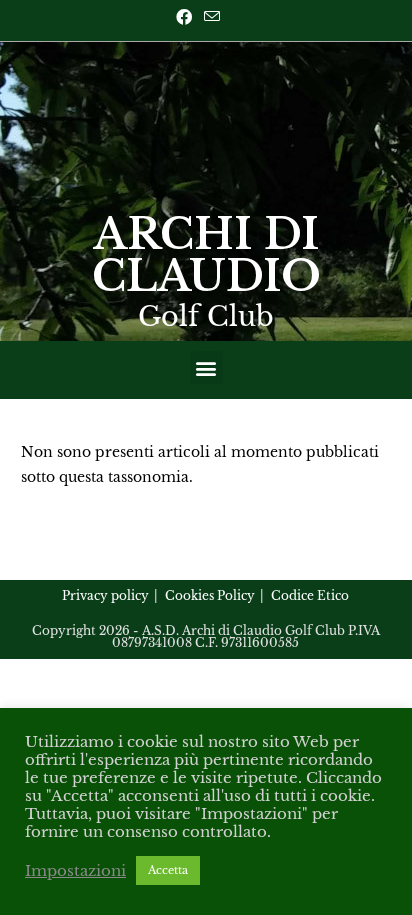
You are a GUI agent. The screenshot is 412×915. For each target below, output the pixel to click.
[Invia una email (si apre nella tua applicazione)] (212, 17)
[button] (206, 367)
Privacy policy (105, 595)
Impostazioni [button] (75, 871)
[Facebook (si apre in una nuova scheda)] (187, 17)
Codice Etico (310, 595)
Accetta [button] (168, 870)
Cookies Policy (210, 595)
